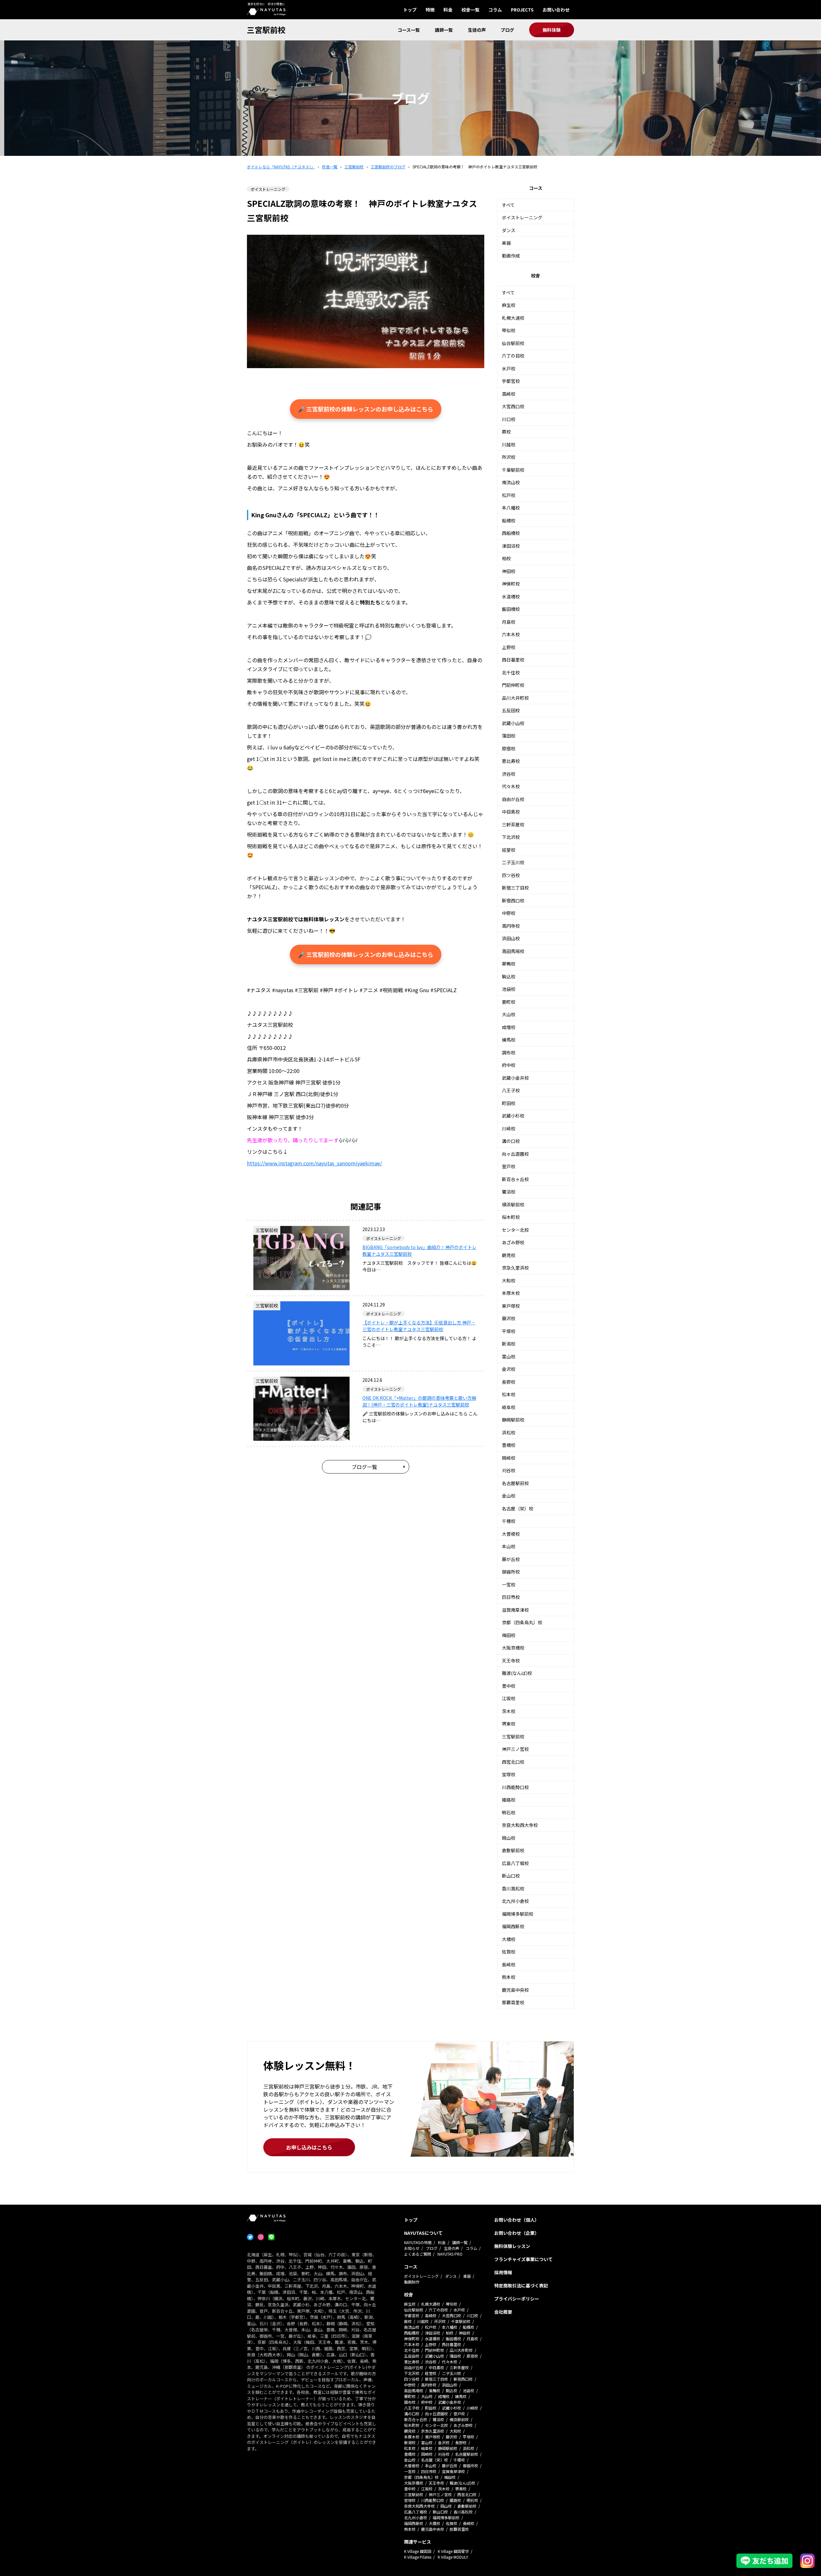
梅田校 (509, 1635)
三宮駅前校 (266, 30)
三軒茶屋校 (513, 824)
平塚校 (509, 1331)
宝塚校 (509, 1774)
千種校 (509, 1521)
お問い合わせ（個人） (517, 2220)
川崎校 (509, 1128)
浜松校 (509, 1432)
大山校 (509, 1014)
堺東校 (509, 1724)
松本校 (509, 1394)
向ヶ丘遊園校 (515, 1154)
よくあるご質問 (418, 2254)
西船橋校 (511, 533)
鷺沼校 (509, 1192)
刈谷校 (509, 1470)
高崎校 (509, 394)
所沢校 (509, 457)
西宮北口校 (513, 1762)
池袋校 (509, 989)
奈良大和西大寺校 (520, 1825)
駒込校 (509, 976)
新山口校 (511, 1876)
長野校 (509, 1382)
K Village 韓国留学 (453, 2551)
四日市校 (511, 1597)
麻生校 (509, 305)
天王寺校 (511, 1660)
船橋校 (509, 520)
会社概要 (503, 2312)
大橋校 (509, 1939)
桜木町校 (511, 1217)
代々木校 (511, 786)
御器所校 (511, 1572)
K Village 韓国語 (418, 2551)
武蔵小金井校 (515, 1078)
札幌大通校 (513, 318)
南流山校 (511, 482)
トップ (410, 10)
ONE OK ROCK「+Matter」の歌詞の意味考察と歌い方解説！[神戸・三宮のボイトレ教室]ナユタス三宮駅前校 (419, 1401)
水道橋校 (511, 596)
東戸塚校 (511, 1306)
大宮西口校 (513, 406)
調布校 (509, 1052)
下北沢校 (511, 837)
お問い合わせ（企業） (517, 2233)
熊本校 (509, 1977)
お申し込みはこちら (309, 2147)
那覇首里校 (513, 2002)
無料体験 (552, 30)
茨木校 (509, 1711)
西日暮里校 (513, 660)
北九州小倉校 (515, 1901)
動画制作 (412, 2282)
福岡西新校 (513, 1926)
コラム (495, 10)
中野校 (509, 913)
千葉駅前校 (513, 470)
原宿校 (509, 748)
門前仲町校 (513, 685)
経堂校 (509, 850)
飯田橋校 (511, 609)
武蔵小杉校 (513, 1116)
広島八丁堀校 (515, 1863)
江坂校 (509, 1698)
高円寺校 (511, 926)
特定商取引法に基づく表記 (521, 2285)
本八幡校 (511, 508)
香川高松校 (513, 1888)
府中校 (509, 1065)
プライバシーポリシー (517, 2299)
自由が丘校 (513, 799)
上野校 (509, 647)
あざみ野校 (513, 1242)
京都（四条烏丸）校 (522, 1622)
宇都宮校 (511, 381)
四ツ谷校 (511, 875)
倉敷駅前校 (513, 1850)
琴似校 (509, 330)
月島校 (509, 622)
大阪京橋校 (513, 1648)
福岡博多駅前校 (518, 1914)
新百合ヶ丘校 (515, 1179)
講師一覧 (444, 30)
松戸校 (509, 495)
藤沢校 (509, 1318)
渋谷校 (509, 774)
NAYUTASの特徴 (418, 2242)
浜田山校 (511, 938)
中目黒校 (511, 812)
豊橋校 (509, 1445)
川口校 (509, 419)
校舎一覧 (470, 10)
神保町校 (511, 584)
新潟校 (509, 1344)
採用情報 (503, 2272)
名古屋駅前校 (515, 1483)
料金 (448, 10)
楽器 (506, 243)
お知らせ (412, 2248)
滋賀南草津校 (515, 1610)
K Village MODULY (453, 2557)
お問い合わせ (556, 10)
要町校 (509, 1002)
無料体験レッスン (512, 2246)
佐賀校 (509, 1952)
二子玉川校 (513, 862)
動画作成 (511, 256)
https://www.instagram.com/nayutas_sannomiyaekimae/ (314, 1163)
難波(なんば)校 (517, 1673)
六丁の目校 (513, 356)
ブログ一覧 (364, 1467)
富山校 (509, 1356)
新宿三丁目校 (515, 888)
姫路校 (509, 1800)
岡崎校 (509, 1458)
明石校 (509, 1812)
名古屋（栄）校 (518, 1508)
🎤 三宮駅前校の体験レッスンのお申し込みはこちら (366, 409)
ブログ (507, 30)
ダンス (509, 230)
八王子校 (511, 1090)
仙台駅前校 (513, 343)
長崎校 (509, 1964)
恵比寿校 (511, 761)
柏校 (506, 558)
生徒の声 (477, 30)
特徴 (430, 10)
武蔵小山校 (513, 723)
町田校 (509, 1103)
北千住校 (511, 672)
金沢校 (509, 1369)
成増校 (509, 1027)
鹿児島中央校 (515, 1990)
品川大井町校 (515, 698)
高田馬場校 (513, 951)
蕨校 (506, 432)
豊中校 (509, 1686)
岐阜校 (509, 1407)
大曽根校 (511, 1534)
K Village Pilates (418, 2557)
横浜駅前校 (513, 1204)
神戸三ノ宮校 (515, 1749)
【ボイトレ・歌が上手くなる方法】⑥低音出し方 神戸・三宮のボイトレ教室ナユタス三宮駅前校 (419, 1326)
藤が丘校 (511, 1559)
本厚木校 (511, 1293)
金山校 (509, 1496)
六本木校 (511, 634)
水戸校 (509, 368)
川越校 (509, 444)
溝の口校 (511, 1141)
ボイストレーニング (522, 217)
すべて (508, 205)
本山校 (509, 1546)
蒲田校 (509, 736)
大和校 (509, 1280)
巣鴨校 (509, 964)
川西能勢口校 (515, 1787)
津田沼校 (511, 546)
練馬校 (509, 1040)
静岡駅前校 (513, 1420)
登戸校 (509, 1166)
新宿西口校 (513, 900)
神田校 (509, 571)
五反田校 (511, 710)
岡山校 (509, 1838)
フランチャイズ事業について (523, 2259)
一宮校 (509, 1584)
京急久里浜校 (515, 1268)
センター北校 (515, 1230)
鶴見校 (509, 1255)
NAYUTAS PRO (450, 2254)
